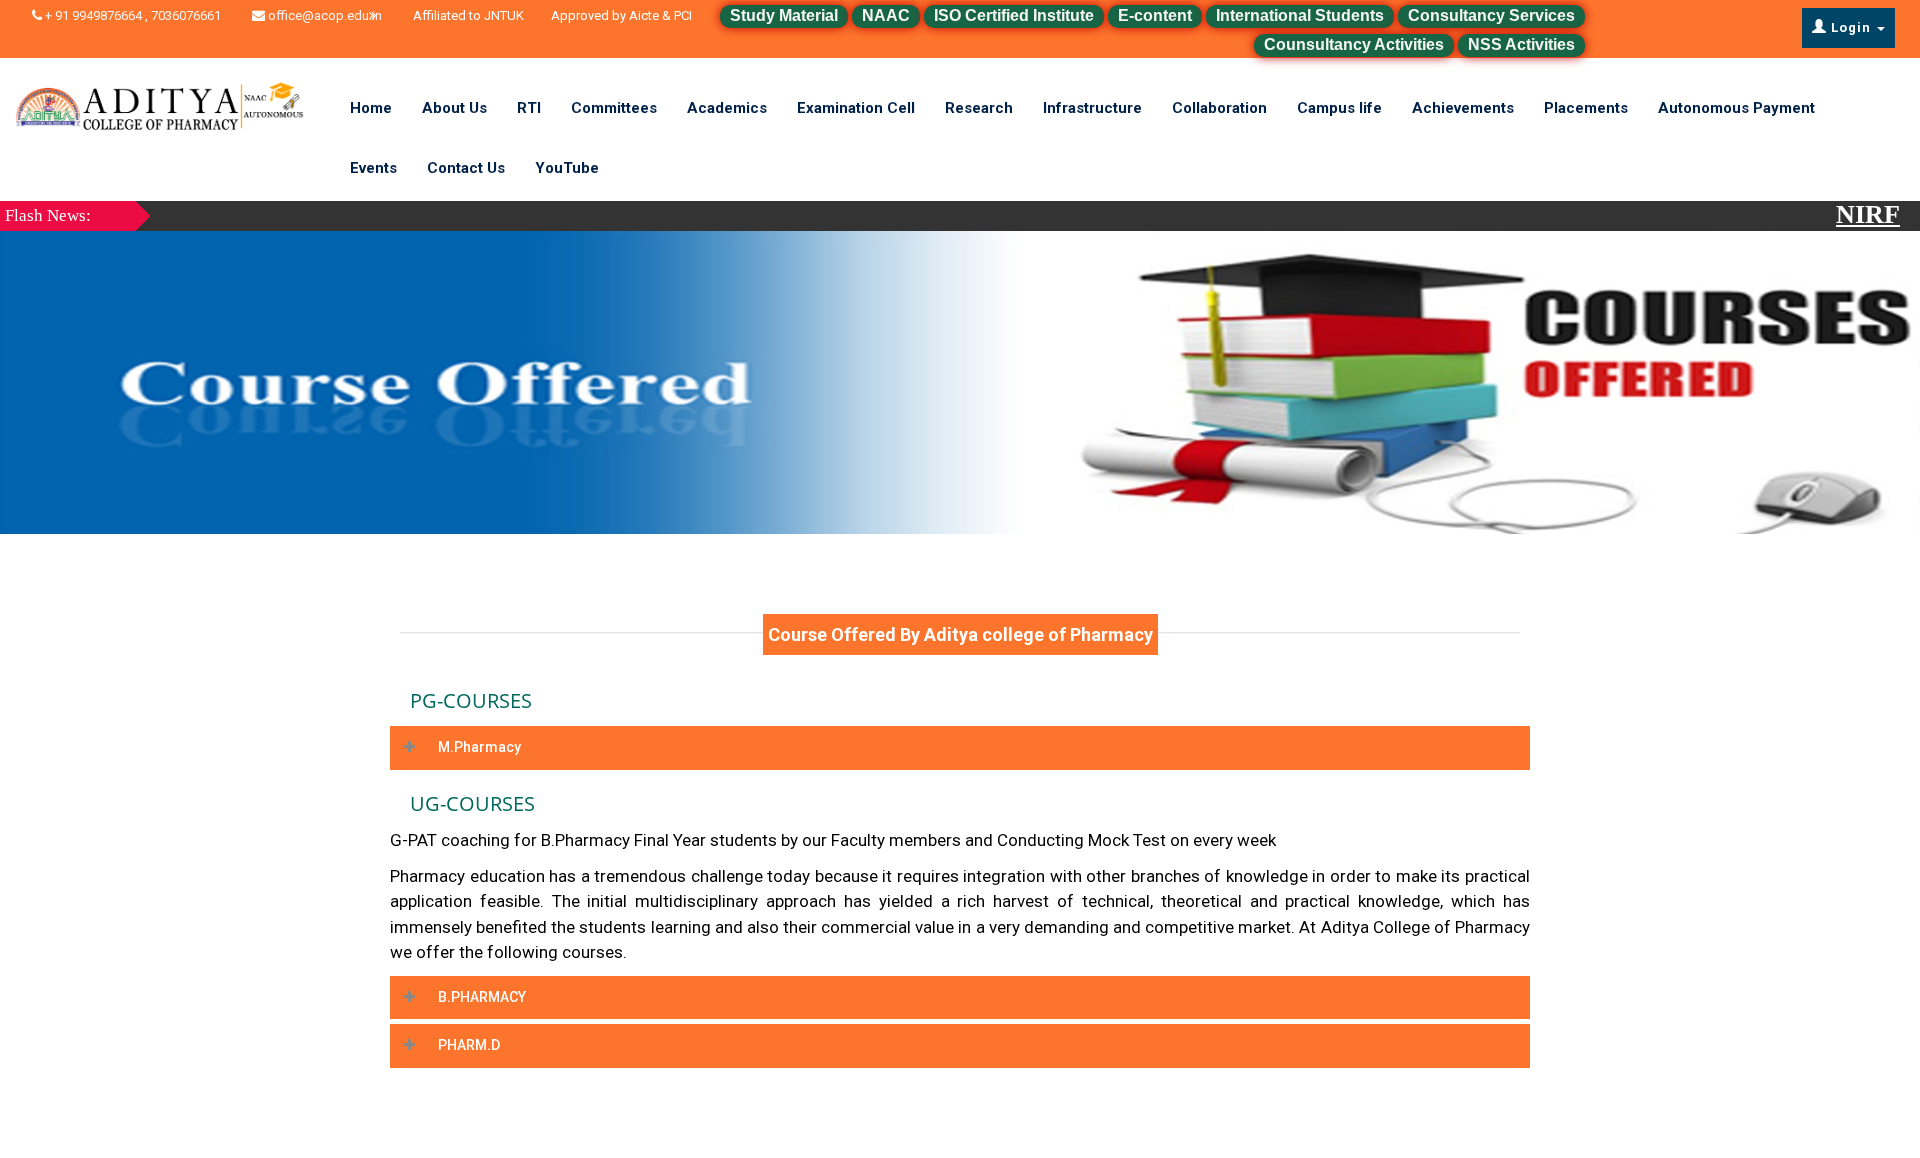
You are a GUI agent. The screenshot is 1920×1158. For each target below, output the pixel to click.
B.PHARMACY (482, 997)
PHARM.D (469, 1045)
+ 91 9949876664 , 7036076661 (145, 15)
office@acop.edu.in (323, 15)
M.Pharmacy (479, 747)
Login (1851, 27)
